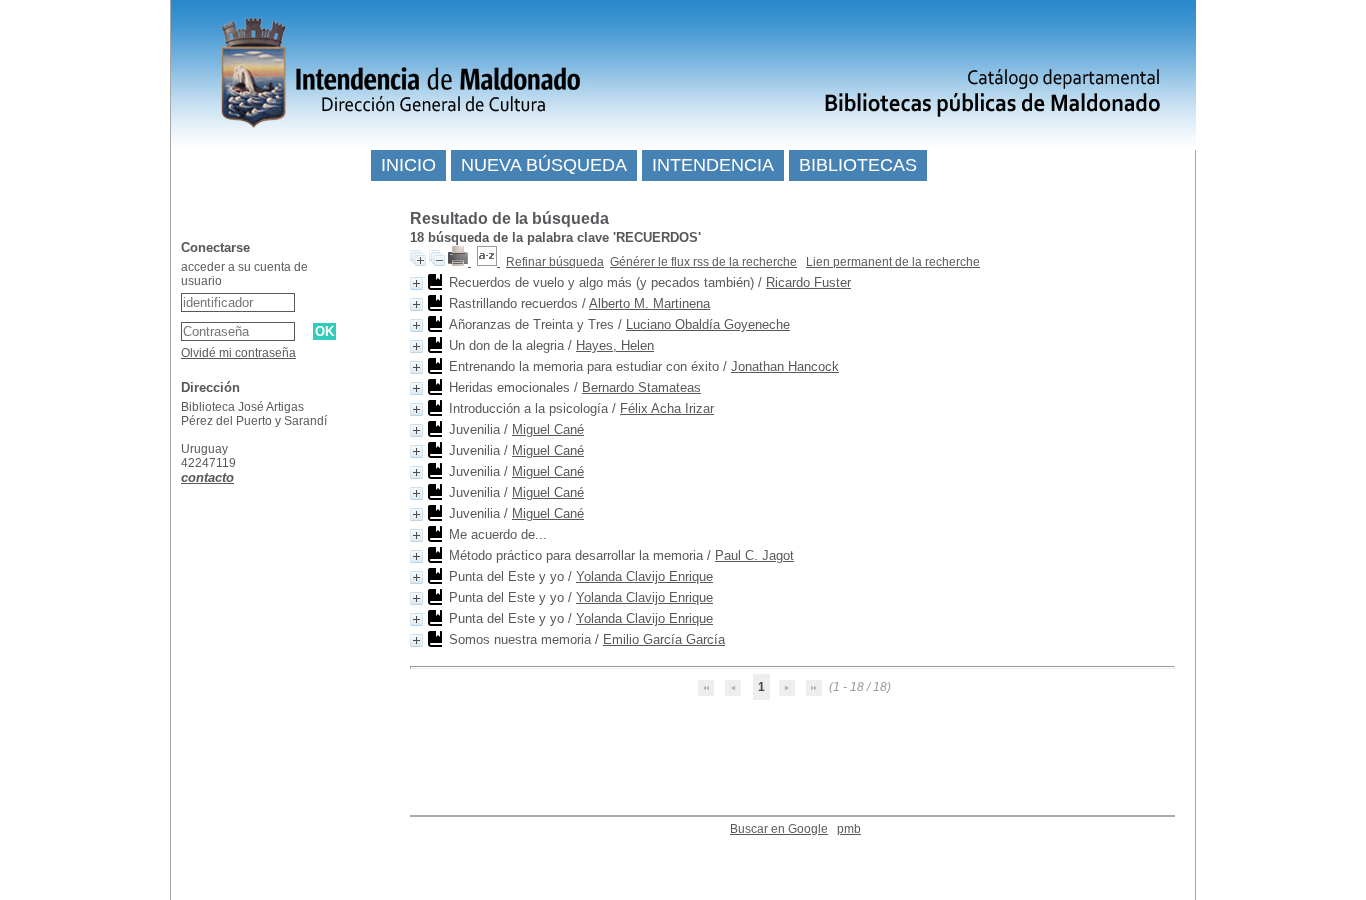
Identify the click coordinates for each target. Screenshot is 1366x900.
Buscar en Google (779, 829)
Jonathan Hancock (785, 366)
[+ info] (416, 283)
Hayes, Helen (615, 345)
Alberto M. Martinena (649, 303)
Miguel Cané (548, 429)
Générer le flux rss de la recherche (703, 262)
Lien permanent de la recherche (893, 262)
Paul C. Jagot (754, 555)
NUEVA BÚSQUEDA (544, 165)
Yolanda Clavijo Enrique (644, 576)
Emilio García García (664, 639)
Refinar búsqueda (555, 262)
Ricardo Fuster (808, 282)
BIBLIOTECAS (858, 165)
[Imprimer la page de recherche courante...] (459, 262)
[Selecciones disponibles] (488, 262)
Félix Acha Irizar (667, 408)
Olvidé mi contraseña (238, 353)
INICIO (408, 165)
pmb (849, 829)
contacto (207, 477)
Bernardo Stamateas (641, 387)
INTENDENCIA (713, 165)
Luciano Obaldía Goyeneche (708, 324)
